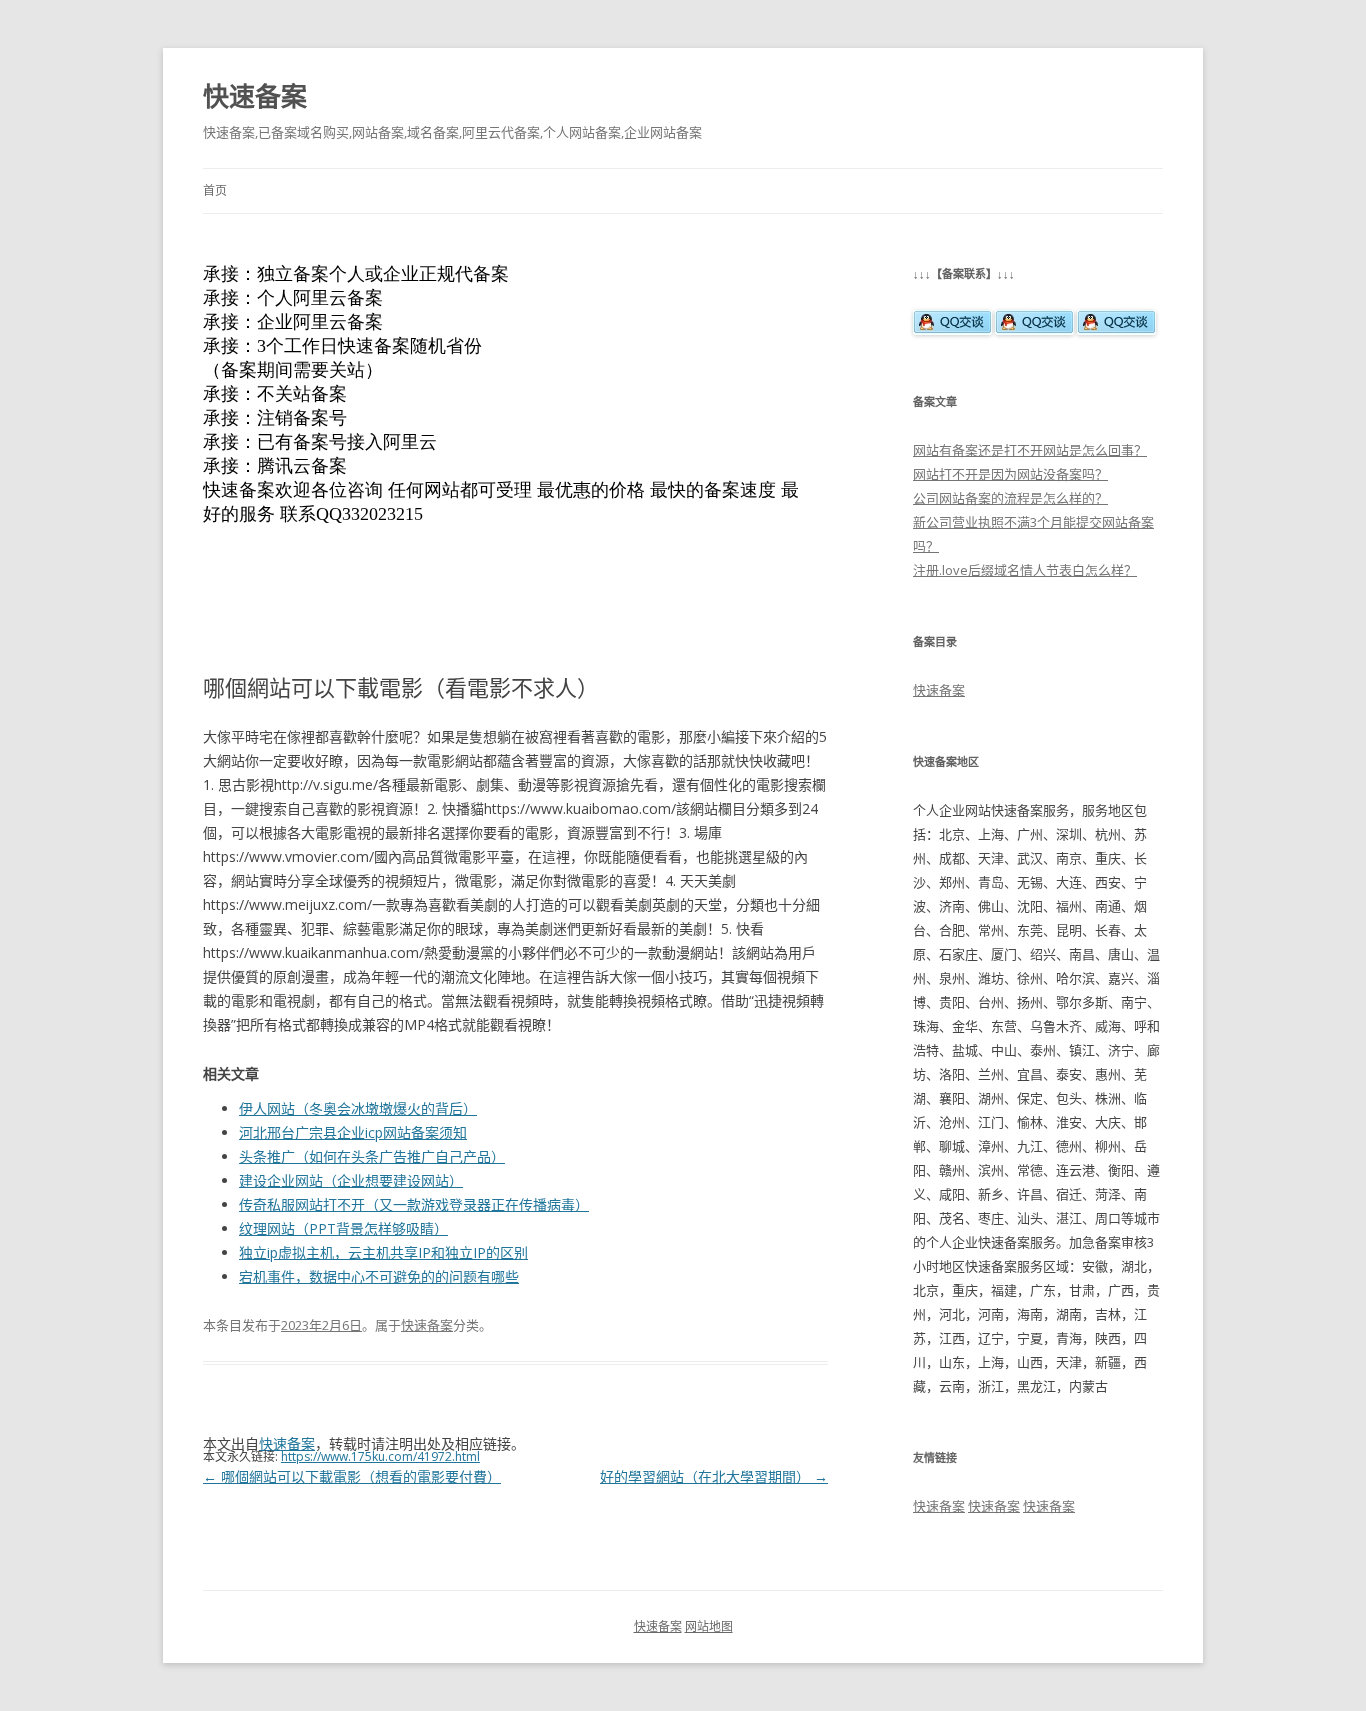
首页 (215, 190)
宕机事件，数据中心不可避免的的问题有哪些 (379, 1276)
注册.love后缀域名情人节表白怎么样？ (1025, 570)
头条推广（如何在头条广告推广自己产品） (372, 1156)
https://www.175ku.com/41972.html (380, 1456)
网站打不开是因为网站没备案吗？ (1010, 474)
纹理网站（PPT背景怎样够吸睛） (343, 1228)
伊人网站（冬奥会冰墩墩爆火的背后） (358, 1108)
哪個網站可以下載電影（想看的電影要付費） (352, 1476)
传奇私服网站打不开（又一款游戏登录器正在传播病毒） (414, 1204)
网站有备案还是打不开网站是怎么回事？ (1030, 450)
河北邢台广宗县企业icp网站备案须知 (353, 1132)
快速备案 (255, 96)
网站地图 (709, 1626)
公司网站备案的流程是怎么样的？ (1010, 498)
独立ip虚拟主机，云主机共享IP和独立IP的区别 (383, 1252)
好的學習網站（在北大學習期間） (714, 1476)
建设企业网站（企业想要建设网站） (351, 1180)
